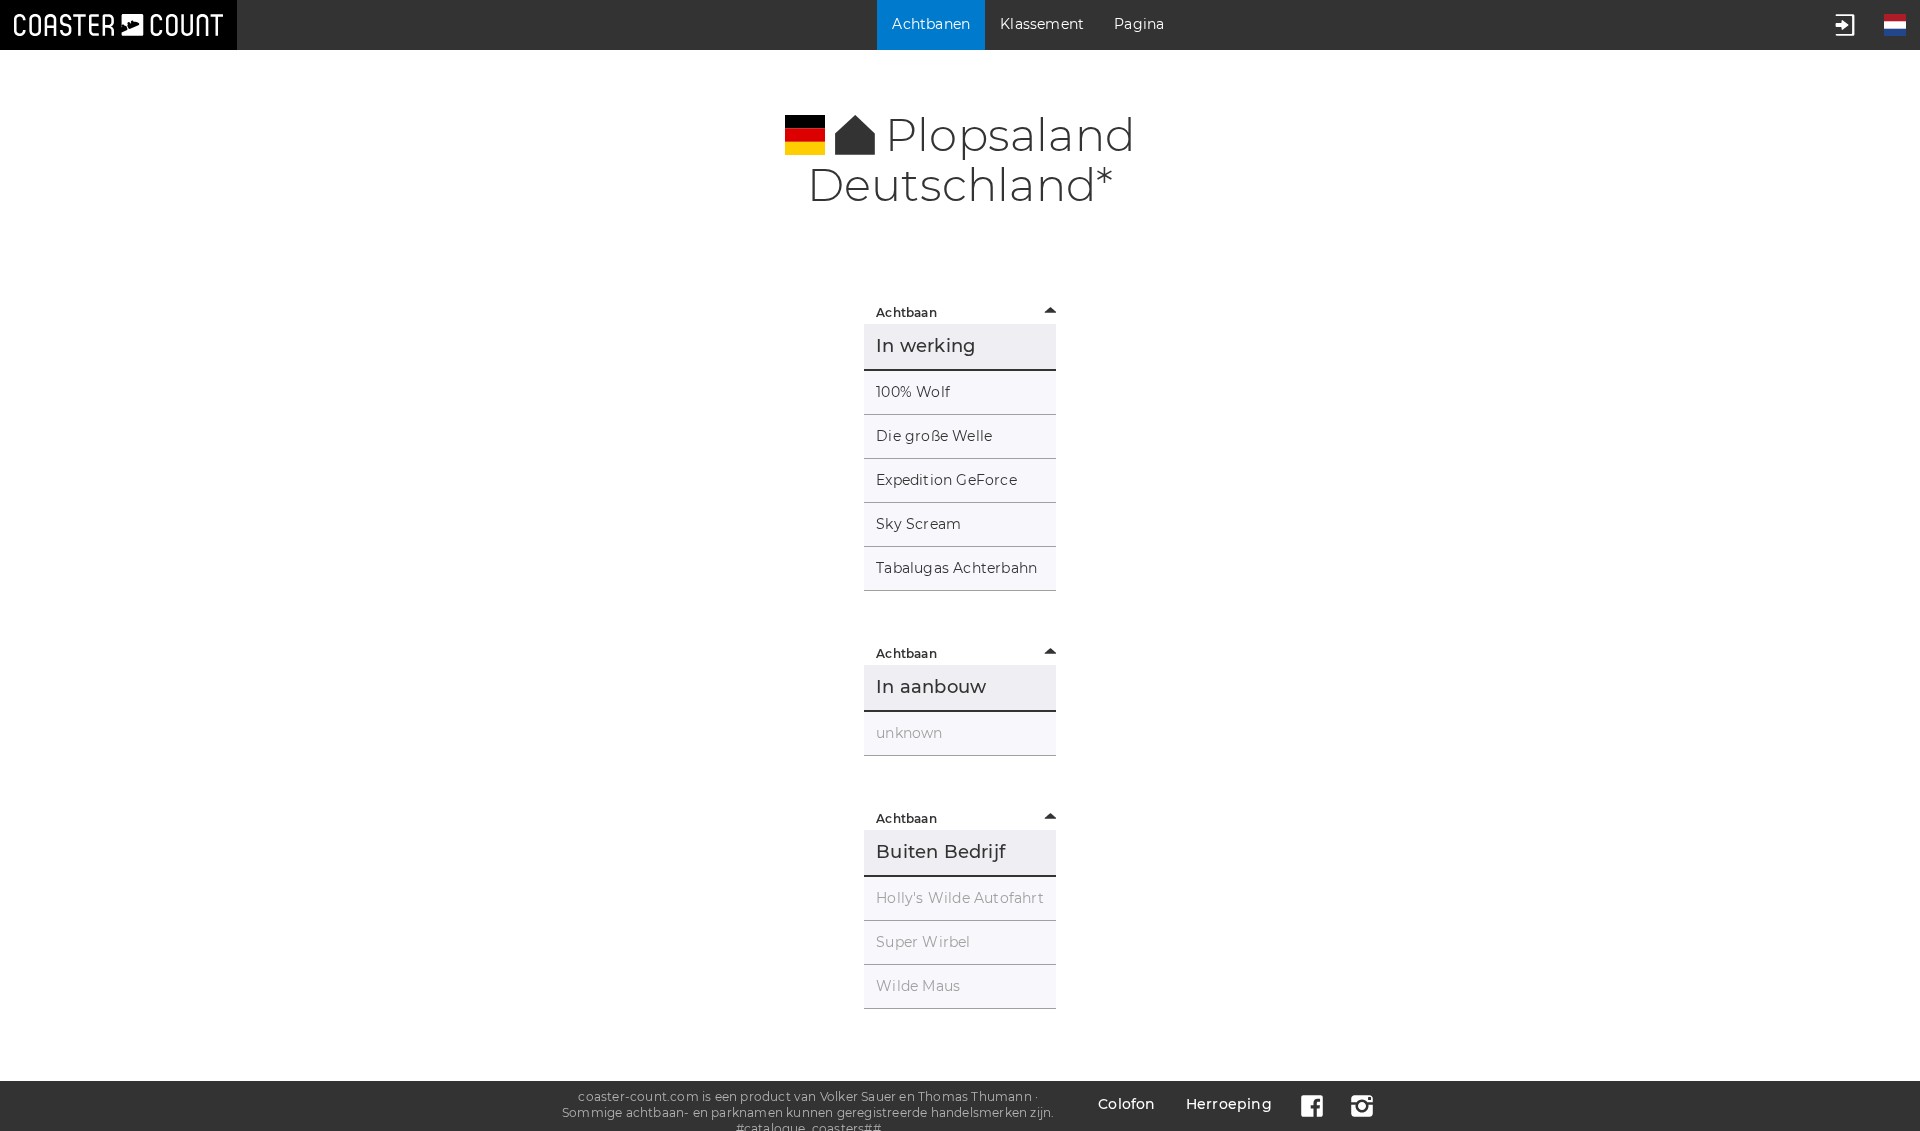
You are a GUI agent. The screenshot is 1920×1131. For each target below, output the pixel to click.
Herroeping (1229, 1104)
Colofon (1126, 1104)
